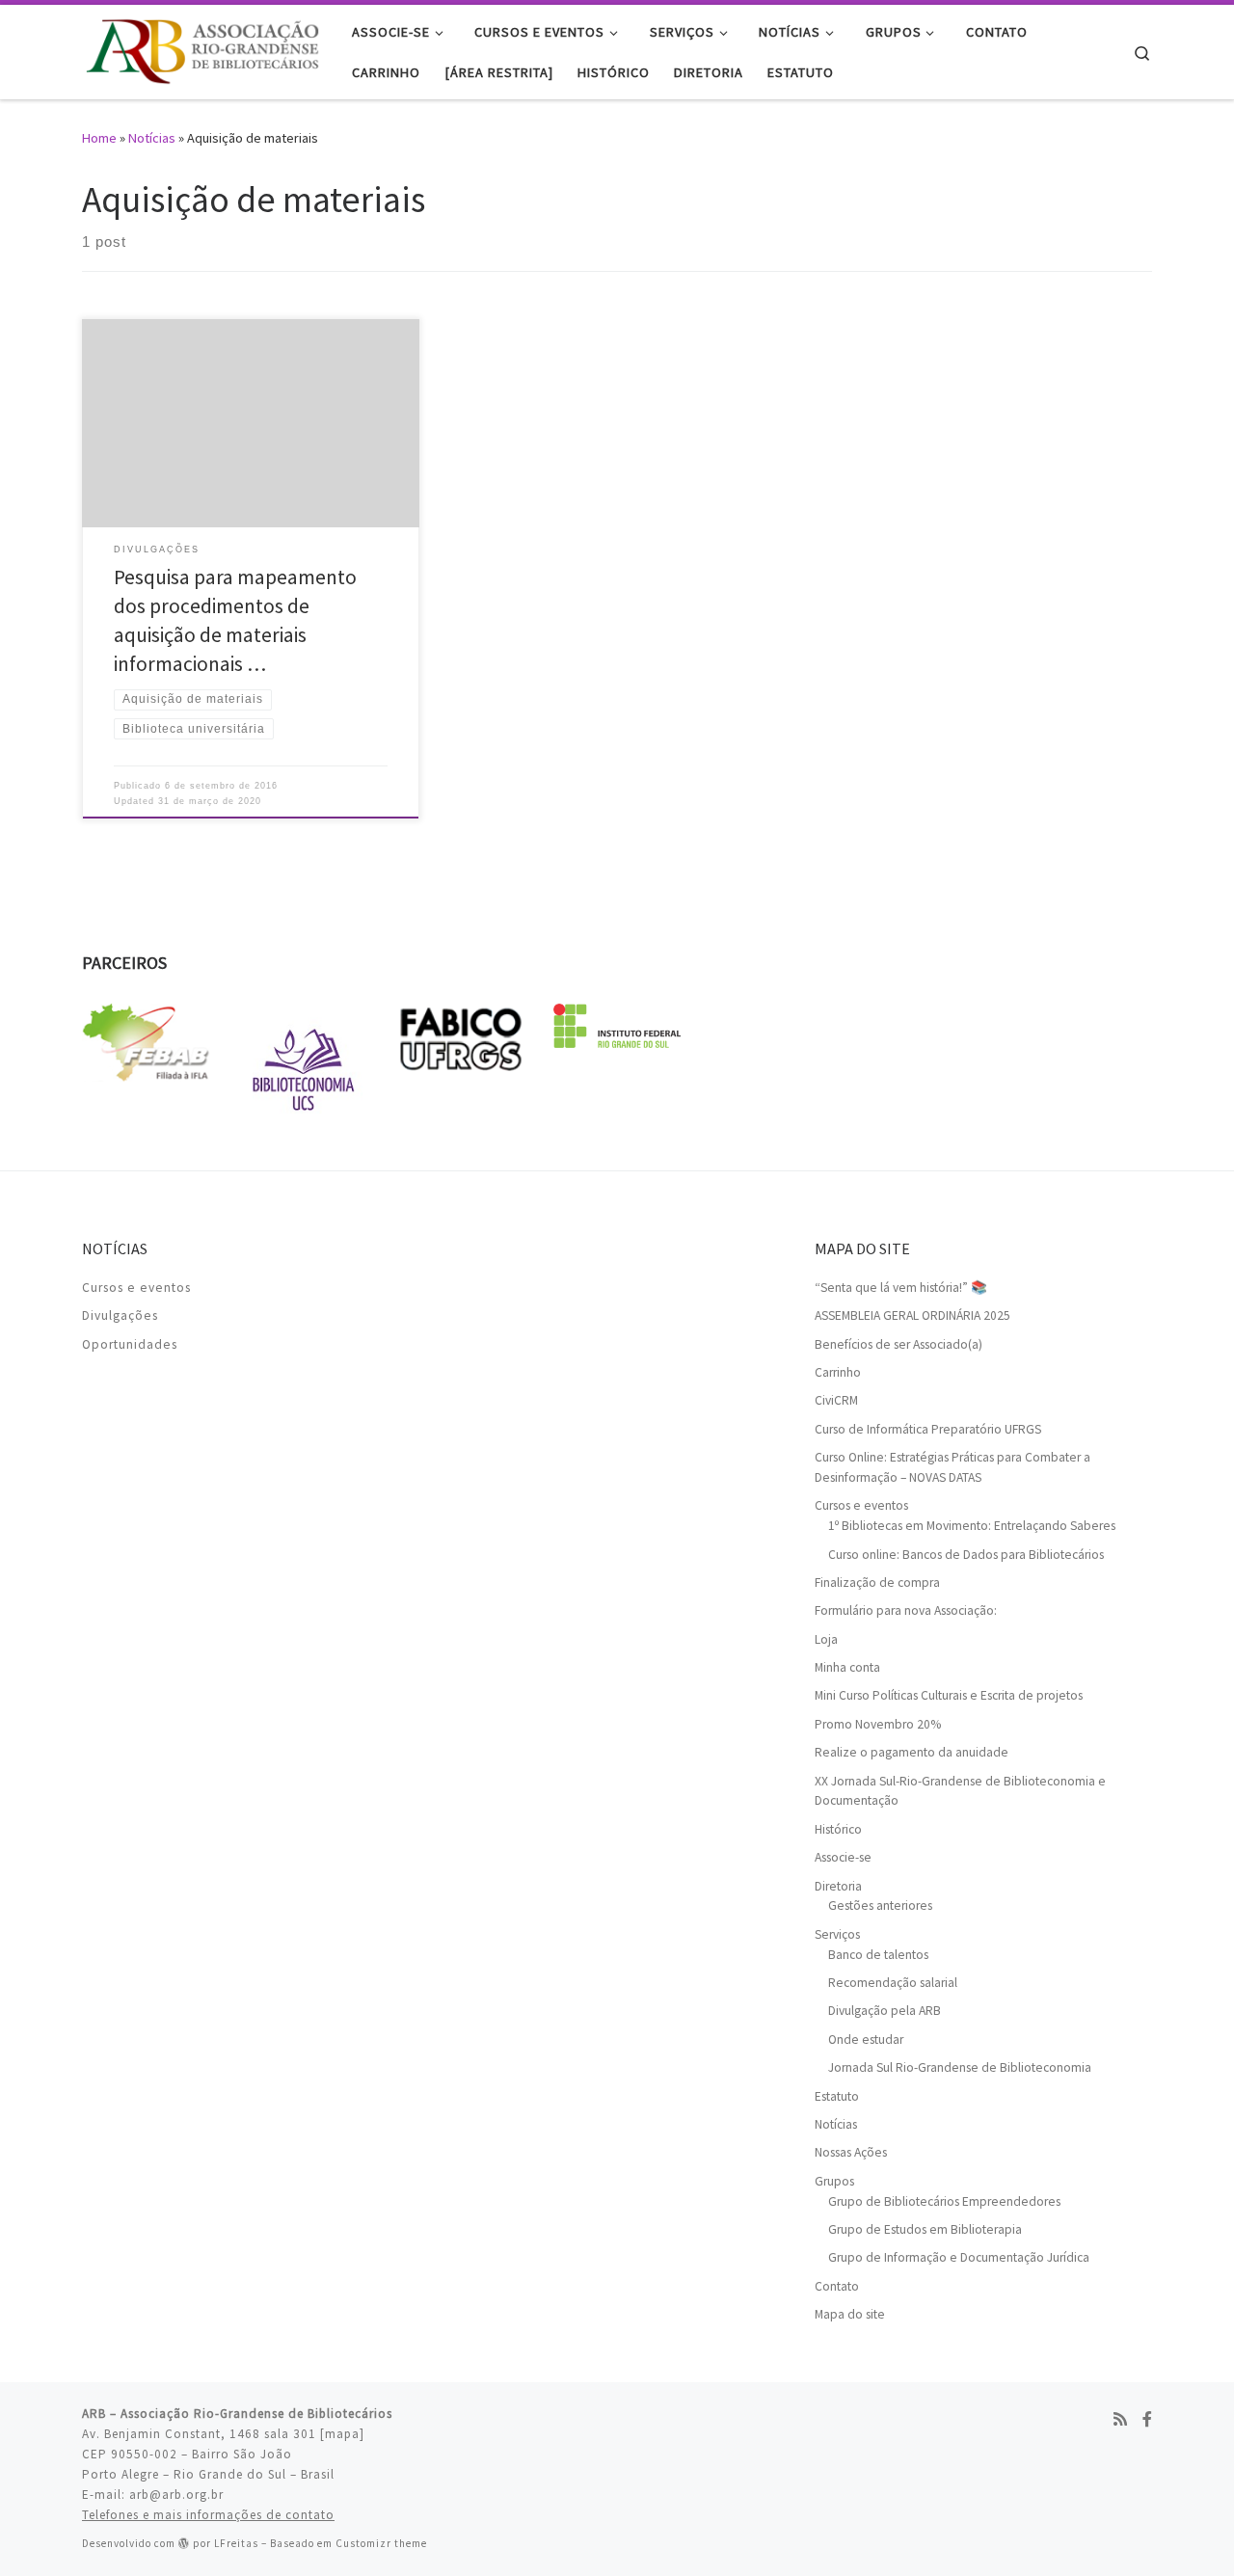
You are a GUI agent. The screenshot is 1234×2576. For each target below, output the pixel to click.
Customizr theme (381, 2543)
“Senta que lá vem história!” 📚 (901, 1288)
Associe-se (843, 1857)
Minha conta (847, 1667)
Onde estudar (866, 2039)
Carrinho (838, 1372)
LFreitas (236, 2543)
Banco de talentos (878, 1955)
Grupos (834, 2181)
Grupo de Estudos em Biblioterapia (925, 2229)
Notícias (152, 138)
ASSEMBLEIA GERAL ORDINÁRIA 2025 (912, 1315)
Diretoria (838, 1886)
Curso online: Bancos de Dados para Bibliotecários (966, 1555)
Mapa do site (850, 2314)
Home (99, 138)
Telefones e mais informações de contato (208, 2515)
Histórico (838, 1829)
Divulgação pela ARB (885, 2011)
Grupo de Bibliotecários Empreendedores (944, 2201)
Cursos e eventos (136, 1288)
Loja (826, 1639)
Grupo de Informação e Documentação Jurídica (959, 2257)
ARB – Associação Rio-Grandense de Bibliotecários (237, 2414)
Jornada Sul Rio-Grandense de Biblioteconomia (960, 2067)
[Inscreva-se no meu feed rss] (1120, 2419)
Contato (837, 2286)
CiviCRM (836, 1400)
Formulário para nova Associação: (906, 1610)
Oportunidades (130, 1344)
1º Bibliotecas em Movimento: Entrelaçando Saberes (972, 1526)
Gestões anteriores (880, 1905)
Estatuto (837, 2096)
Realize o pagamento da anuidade (912, 1752)
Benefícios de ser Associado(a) (899, 1344)
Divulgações (120, 1315)
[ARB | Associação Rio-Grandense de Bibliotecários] (202, 49)
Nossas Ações (851, 2152)
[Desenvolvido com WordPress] (184, 2543)
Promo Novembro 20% (878, 1724)
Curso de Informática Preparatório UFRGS (928, 1429)
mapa (342, 2434)
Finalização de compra (877, 1583)
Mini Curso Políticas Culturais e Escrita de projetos (949, 1695)
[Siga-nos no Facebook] (1147, 2419)
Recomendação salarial (893, 1983)
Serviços (837, 1934)
